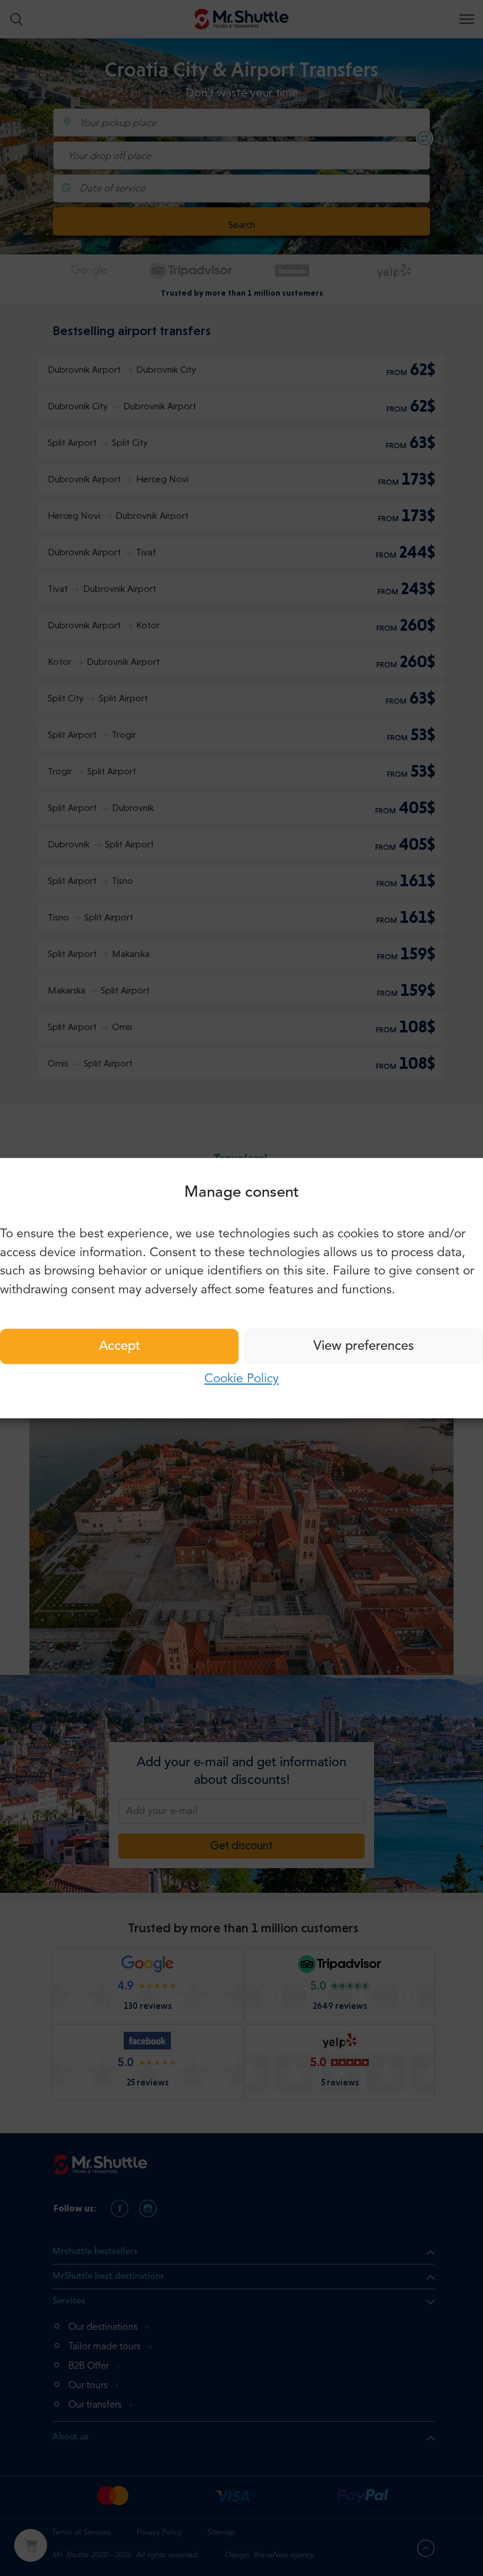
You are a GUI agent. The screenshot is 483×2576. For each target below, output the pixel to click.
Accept (120, 1346)
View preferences (364, 1346)
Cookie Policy (241, 1379)
